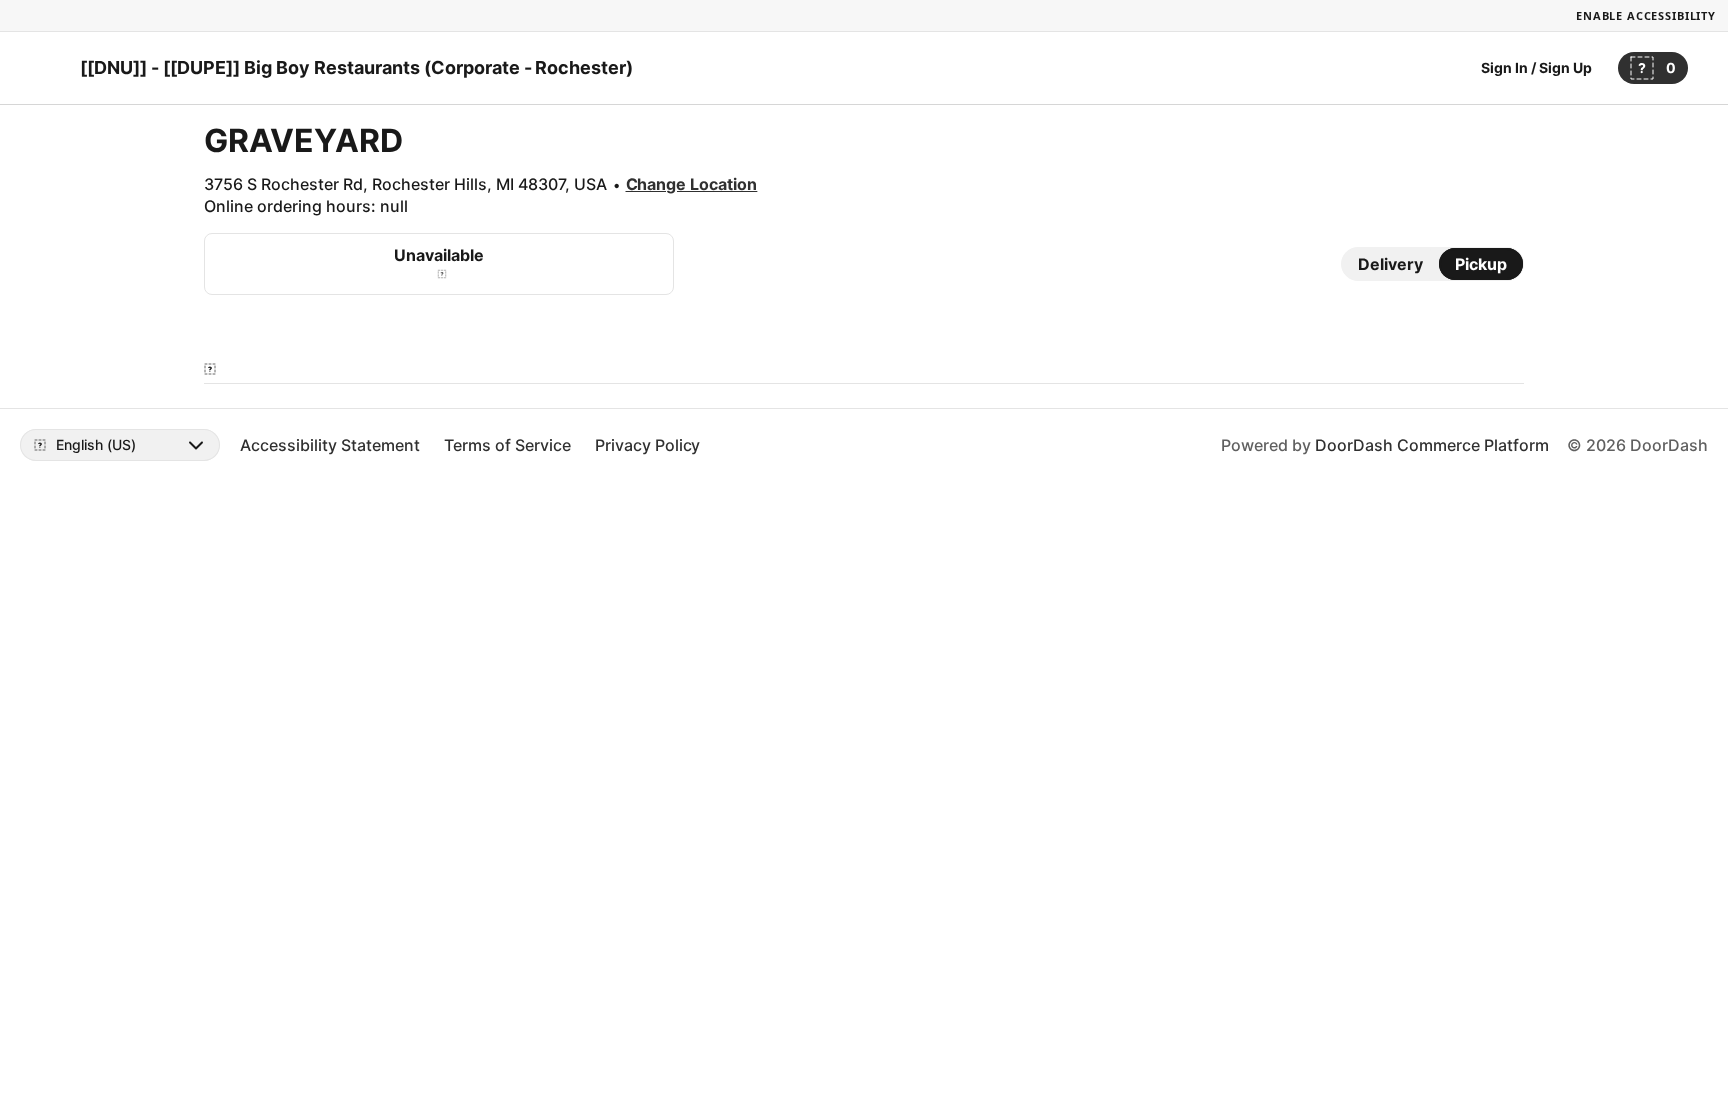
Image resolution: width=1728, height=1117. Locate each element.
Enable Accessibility (1646, 15)
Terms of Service (507, 445)
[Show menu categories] (210, 369)
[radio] (1390, 264)
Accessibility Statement (330, 445)
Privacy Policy (648, 445)
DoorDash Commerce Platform (1432, 445)
